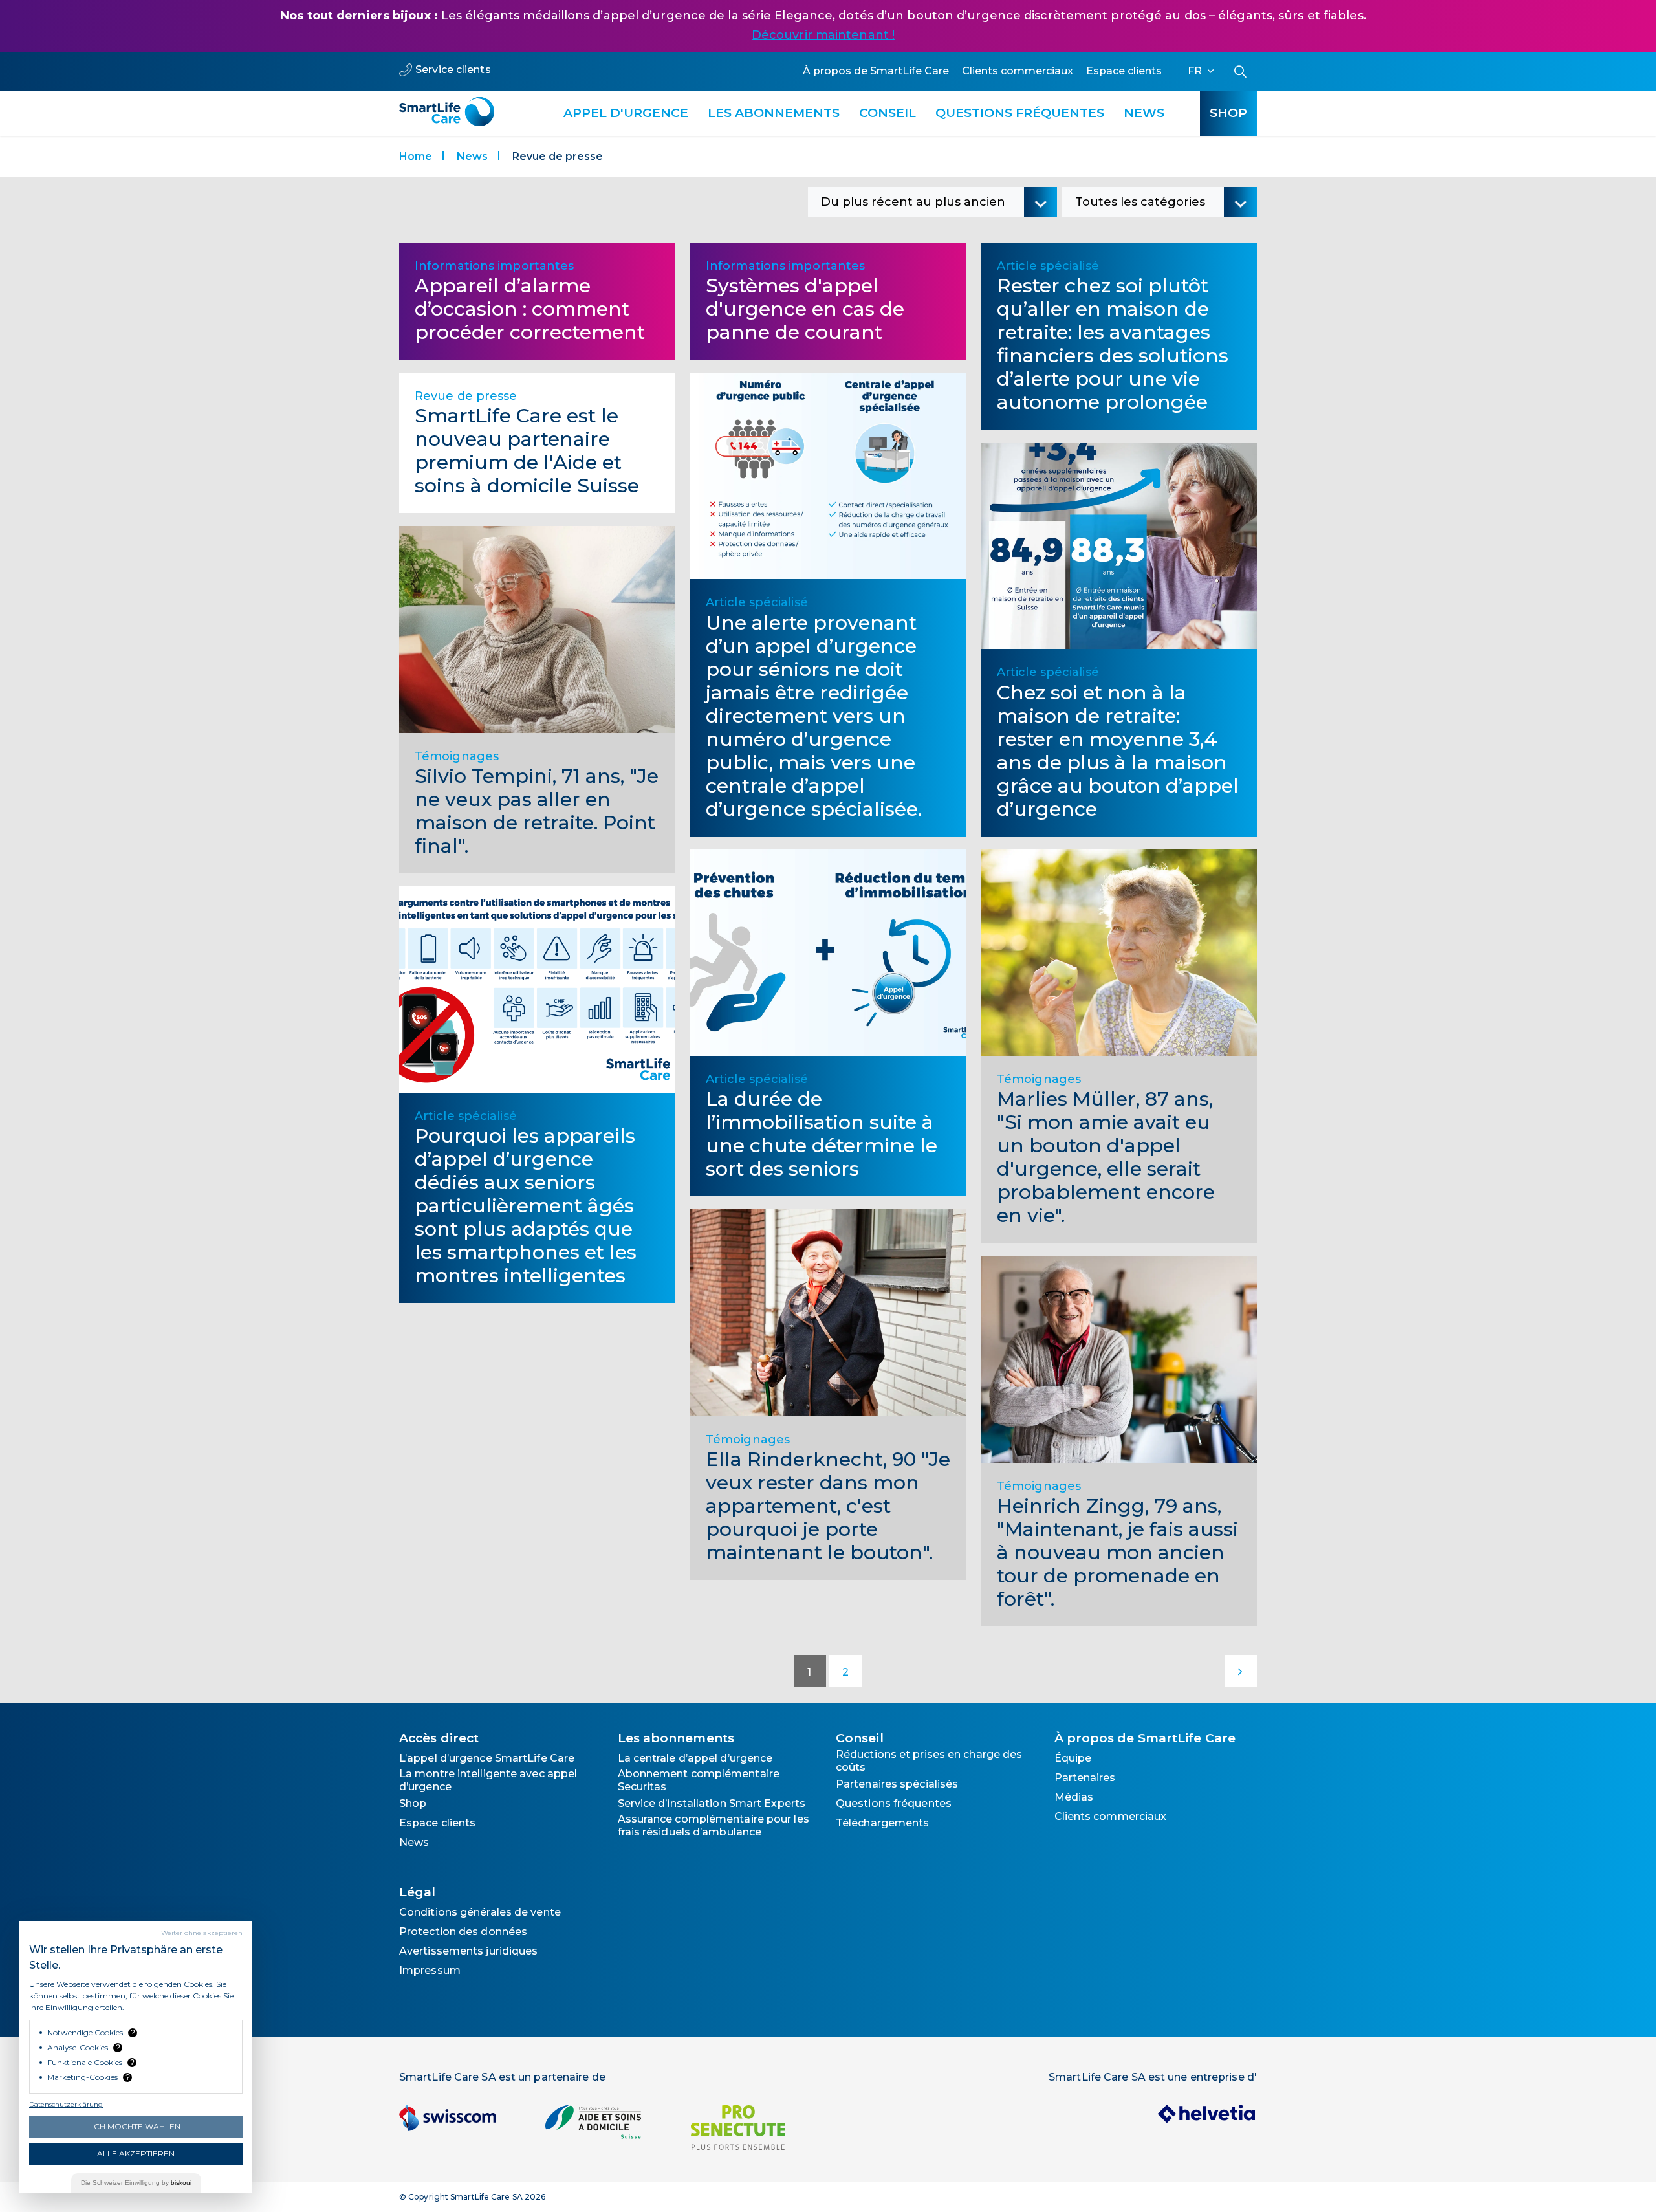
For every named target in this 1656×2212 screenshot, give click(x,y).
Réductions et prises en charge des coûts (929, 1761)
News (1144, 113)
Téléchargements (883, 1823)
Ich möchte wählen (136, 2126)
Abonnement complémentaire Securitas (699, 1780)
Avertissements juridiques (469, 1951)
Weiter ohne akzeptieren (202, 1933)
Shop (1228, 113)
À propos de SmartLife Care (876, 71)
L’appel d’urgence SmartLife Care (487, 1758)
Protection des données (463, 1932)
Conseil (888, 113)
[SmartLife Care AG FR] (447, 105)
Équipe (1073, 1758)
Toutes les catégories (1140, 202)
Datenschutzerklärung (66, 2104)
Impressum (430, 1970)
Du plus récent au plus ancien (913, 202)
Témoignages (457, 756)
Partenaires (1085, 1778)
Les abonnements (774, 113)
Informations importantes (494, 266)
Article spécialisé (466, 1116)
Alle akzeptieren (136, 2153)
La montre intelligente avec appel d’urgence (488, 1780)
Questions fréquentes (1020, 113)
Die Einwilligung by (136, 2183)
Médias (1074, 1797)
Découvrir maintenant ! (823, 35)
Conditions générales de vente (480, 1912)
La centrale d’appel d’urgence (695, 1758)
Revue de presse (466, 396)
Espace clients (1124, 71)
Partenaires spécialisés (897, 1784)
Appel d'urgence (626, 113)
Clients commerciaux (1018, 71)
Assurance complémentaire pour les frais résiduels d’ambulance (714, 1825)
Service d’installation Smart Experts (712, 1803)
